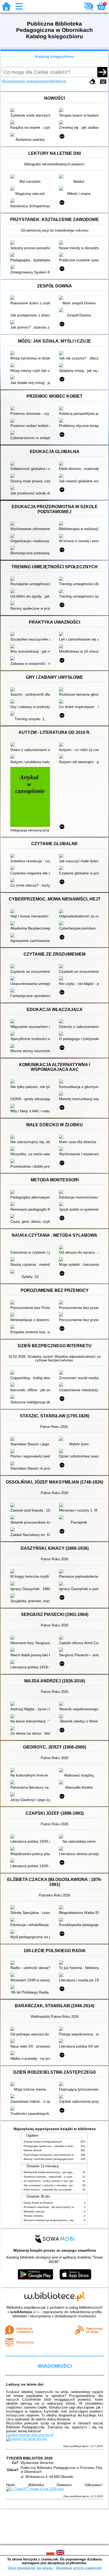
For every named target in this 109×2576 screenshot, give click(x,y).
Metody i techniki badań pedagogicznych (49, 2159)
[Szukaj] (102, 72)
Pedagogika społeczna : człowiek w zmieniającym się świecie (60, 2146)
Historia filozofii (33, 2150)
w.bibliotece (23, 2312)
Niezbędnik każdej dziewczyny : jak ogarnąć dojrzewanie (58, 2172)
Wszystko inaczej (34, 2211)
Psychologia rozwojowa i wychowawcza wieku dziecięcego (59, 2155)
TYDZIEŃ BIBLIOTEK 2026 (29, 2458)
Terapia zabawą (33, 2216)
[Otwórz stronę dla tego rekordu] (31, 110)
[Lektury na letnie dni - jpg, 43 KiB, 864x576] (26, 2439)
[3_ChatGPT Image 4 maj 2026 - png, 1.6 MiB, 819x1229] (35, 2489)
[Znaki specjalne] (103, 82)
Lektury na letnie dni (25, 2384)
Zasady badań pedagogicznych (43, 2142)
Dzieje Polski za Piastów (38, 2203)
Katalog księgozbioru (54, 56)
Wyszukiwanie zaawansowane (27, 81)
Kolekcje (59, 81)
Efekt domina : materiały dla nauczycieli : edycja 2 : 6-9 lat (59, 2190)
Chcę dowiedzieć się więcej (30, 2568)
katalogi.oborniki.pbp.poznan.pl (30, 2435)
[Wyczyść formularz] (93, 82)
